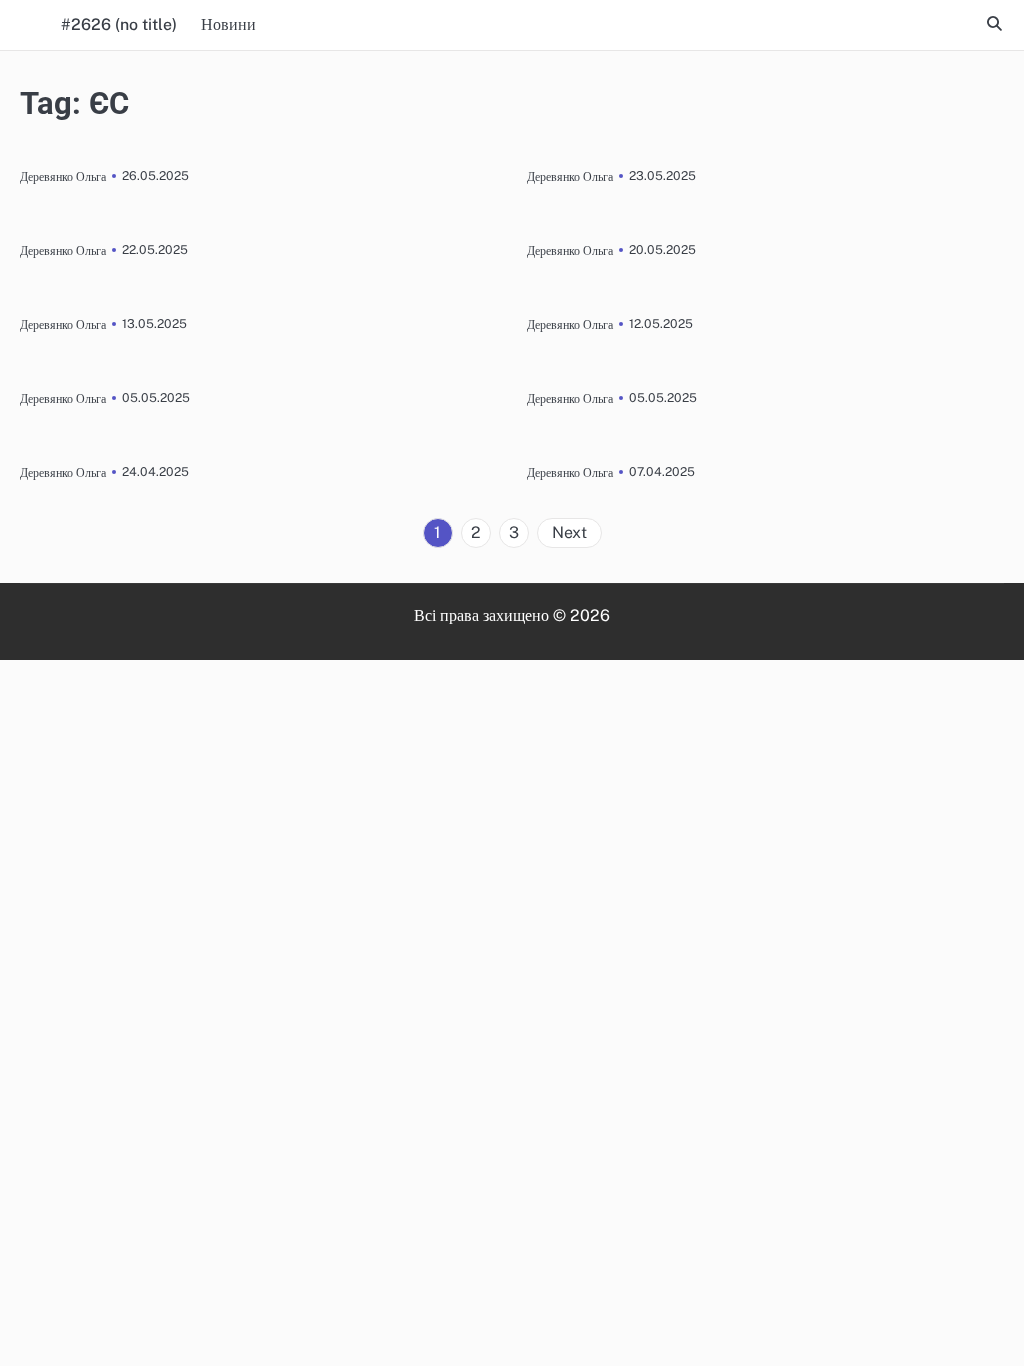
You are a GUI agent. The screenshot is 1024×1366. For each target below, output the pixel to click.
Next (569, 532)
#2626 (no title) (119, 24)
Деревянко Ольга (63, 176)
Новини (228, 24)
